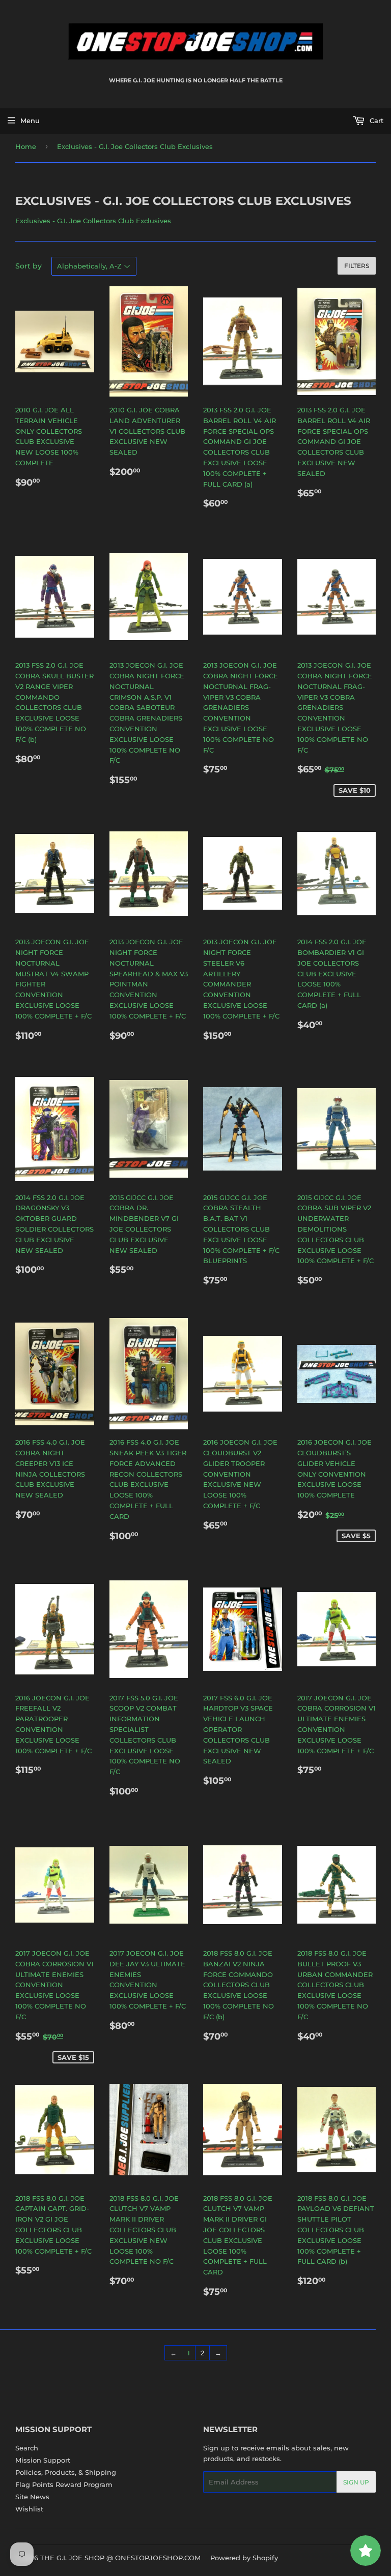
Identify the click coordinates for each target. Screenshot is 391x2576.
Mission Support (43, 2460)
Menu (30, 121)
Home (26, 146)
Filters (357, 266)
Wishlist (29, 2509)
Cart (375, 121)
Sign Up (356, 2482)
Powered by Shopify (244, 2558)
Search (27, 2448)
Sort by (29, 266)
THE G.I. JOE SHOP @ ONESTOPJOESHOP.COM (120, 2558)
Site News (32, 2497)
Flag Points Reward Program (64, 2484)
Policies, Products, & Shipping (66, 2472)
